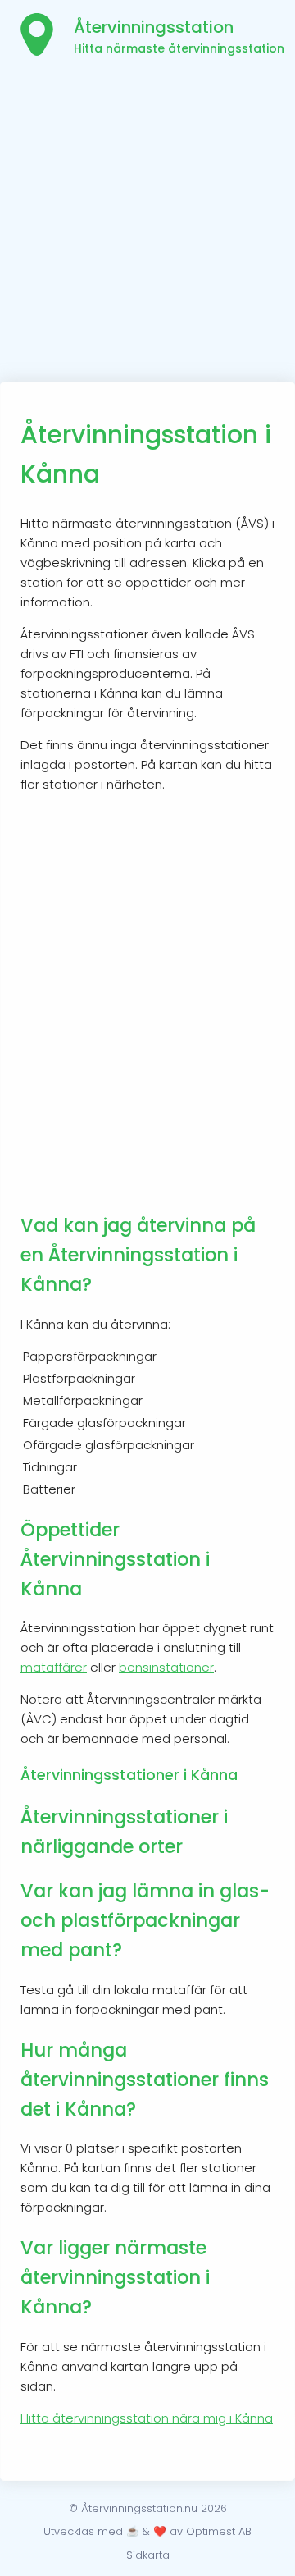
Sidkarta (148, 2555)
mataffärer (54, 1667)
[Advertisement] (147, 226)
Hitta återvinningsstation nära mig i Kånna (147, 2418)
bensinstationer (166, 1667)
